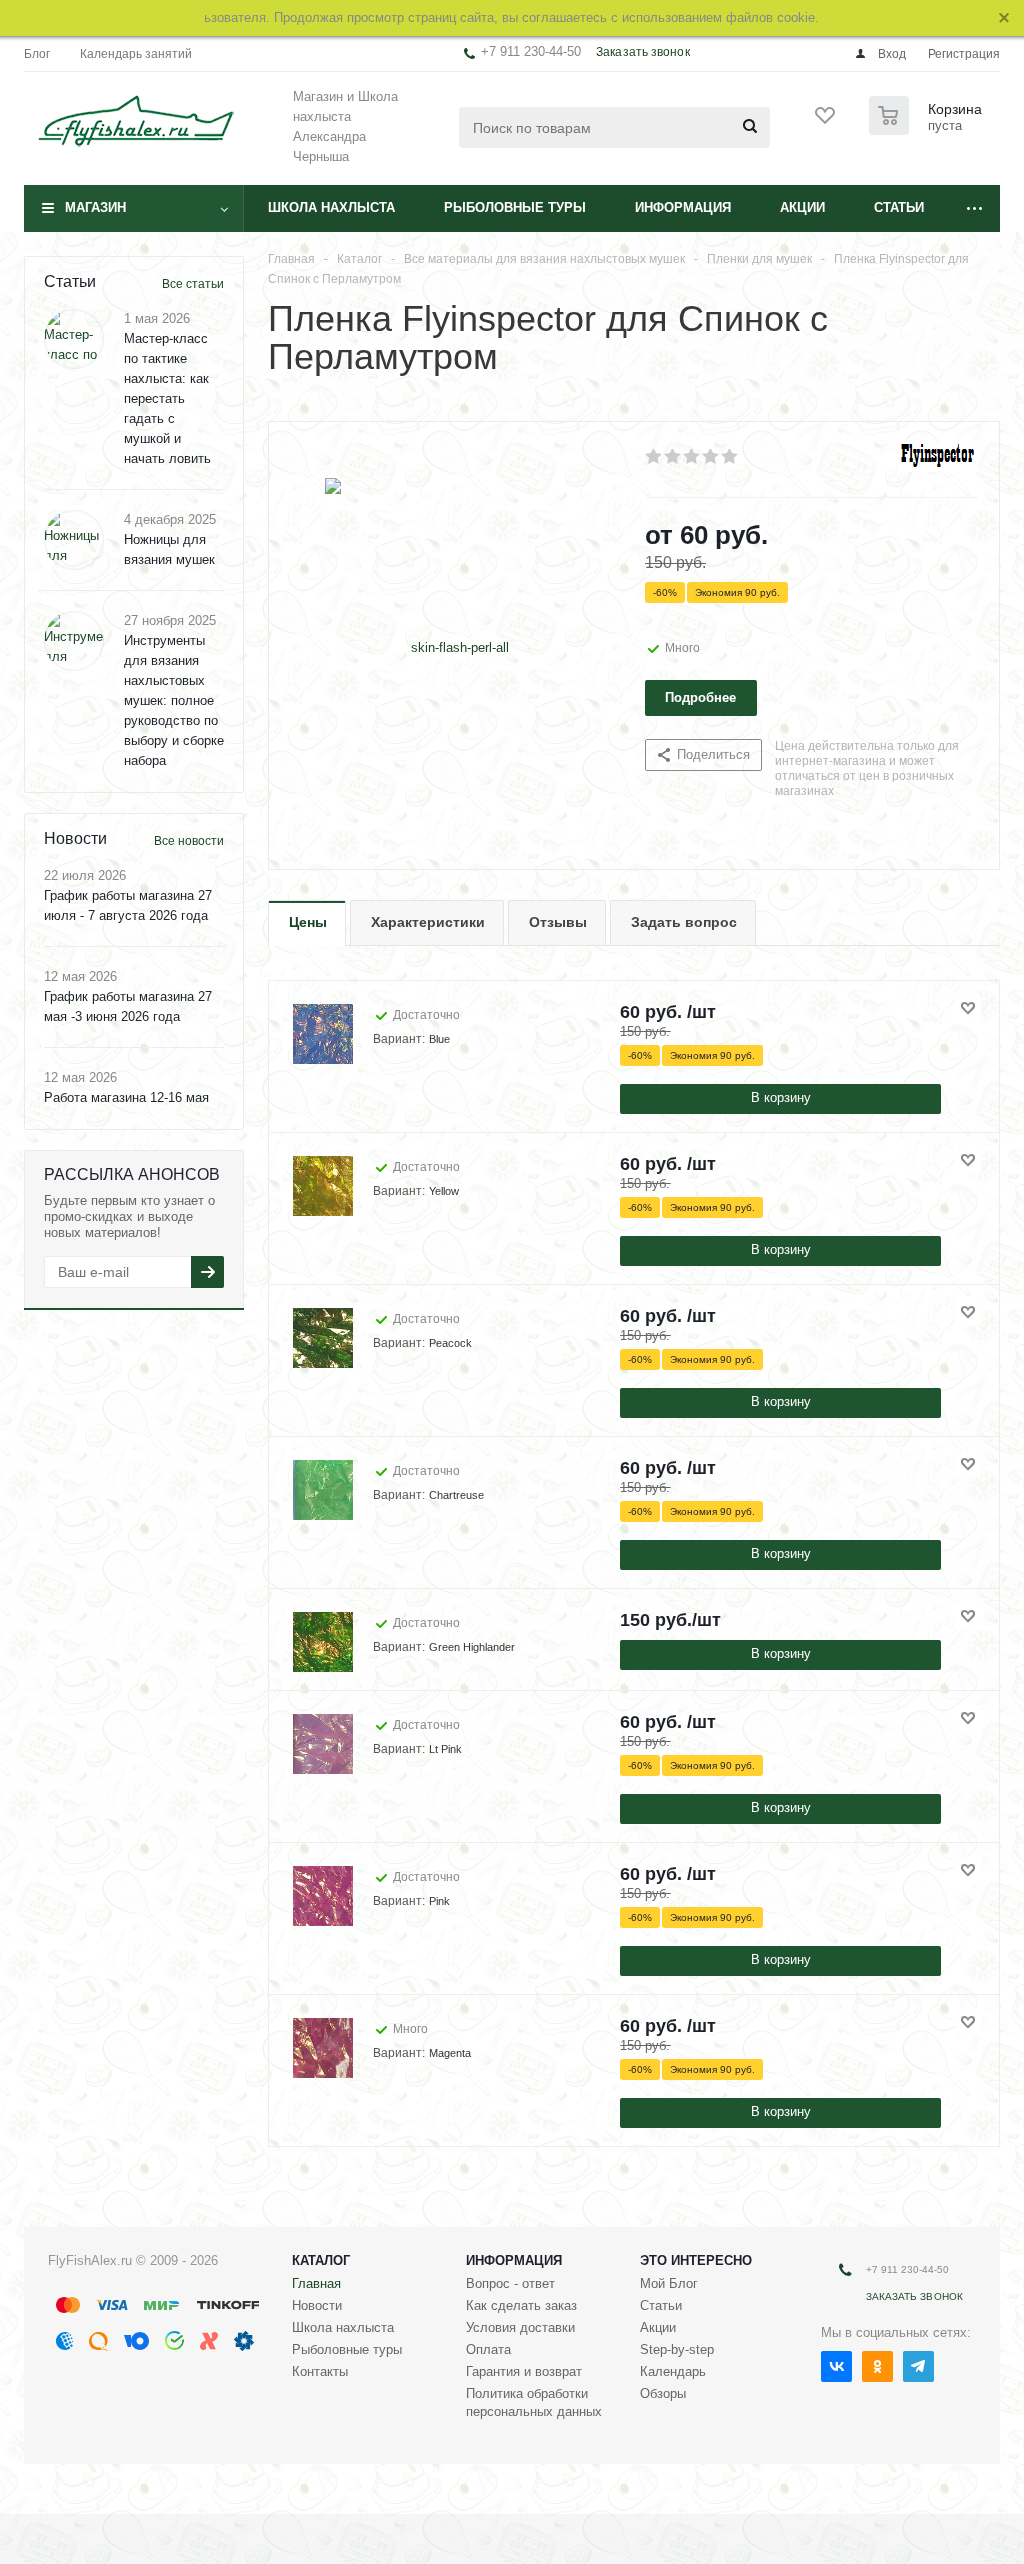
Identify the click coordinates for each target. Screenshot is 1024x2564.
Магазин (95, 207)
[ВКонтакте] (836, 2366)
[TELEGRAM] (918, 2366)
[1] (654, 457)
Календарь (673, 2371)
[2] (673, 457)
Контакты (320, 2371)
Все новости (189, 841)
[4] (711, 457)
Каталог (321, 2260)
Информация (683, 207)
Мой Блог (669, 2283)
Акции (802, 207)
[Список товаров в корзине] (928, 129)
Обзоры (663, 2393)
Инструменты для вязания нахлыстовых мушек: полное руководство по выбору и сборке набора (174, 700)
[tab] (307, 923)
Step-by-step (677, 2349)
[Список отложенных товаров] (826, 122)
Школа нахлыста (331, 207)
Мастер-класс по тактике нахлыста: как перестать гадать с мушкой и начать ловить (167, 398)
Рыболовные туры (515, 207)
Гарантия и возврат (524, 2371)
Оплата (488, 2349)
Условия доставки (520, 2327)
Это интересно (696, 2260)
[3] (692, 457)
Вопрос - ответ (510, 2283)
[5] (730, 457)
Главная (316, 2283)
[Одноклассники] (877, 2366)
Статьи (899, 207)
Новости (317, 2305)
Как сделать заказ (521, 2305)
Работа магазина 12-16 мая (126, 1097)
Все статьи (193, 284)
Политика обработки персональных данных (534, 2402)
